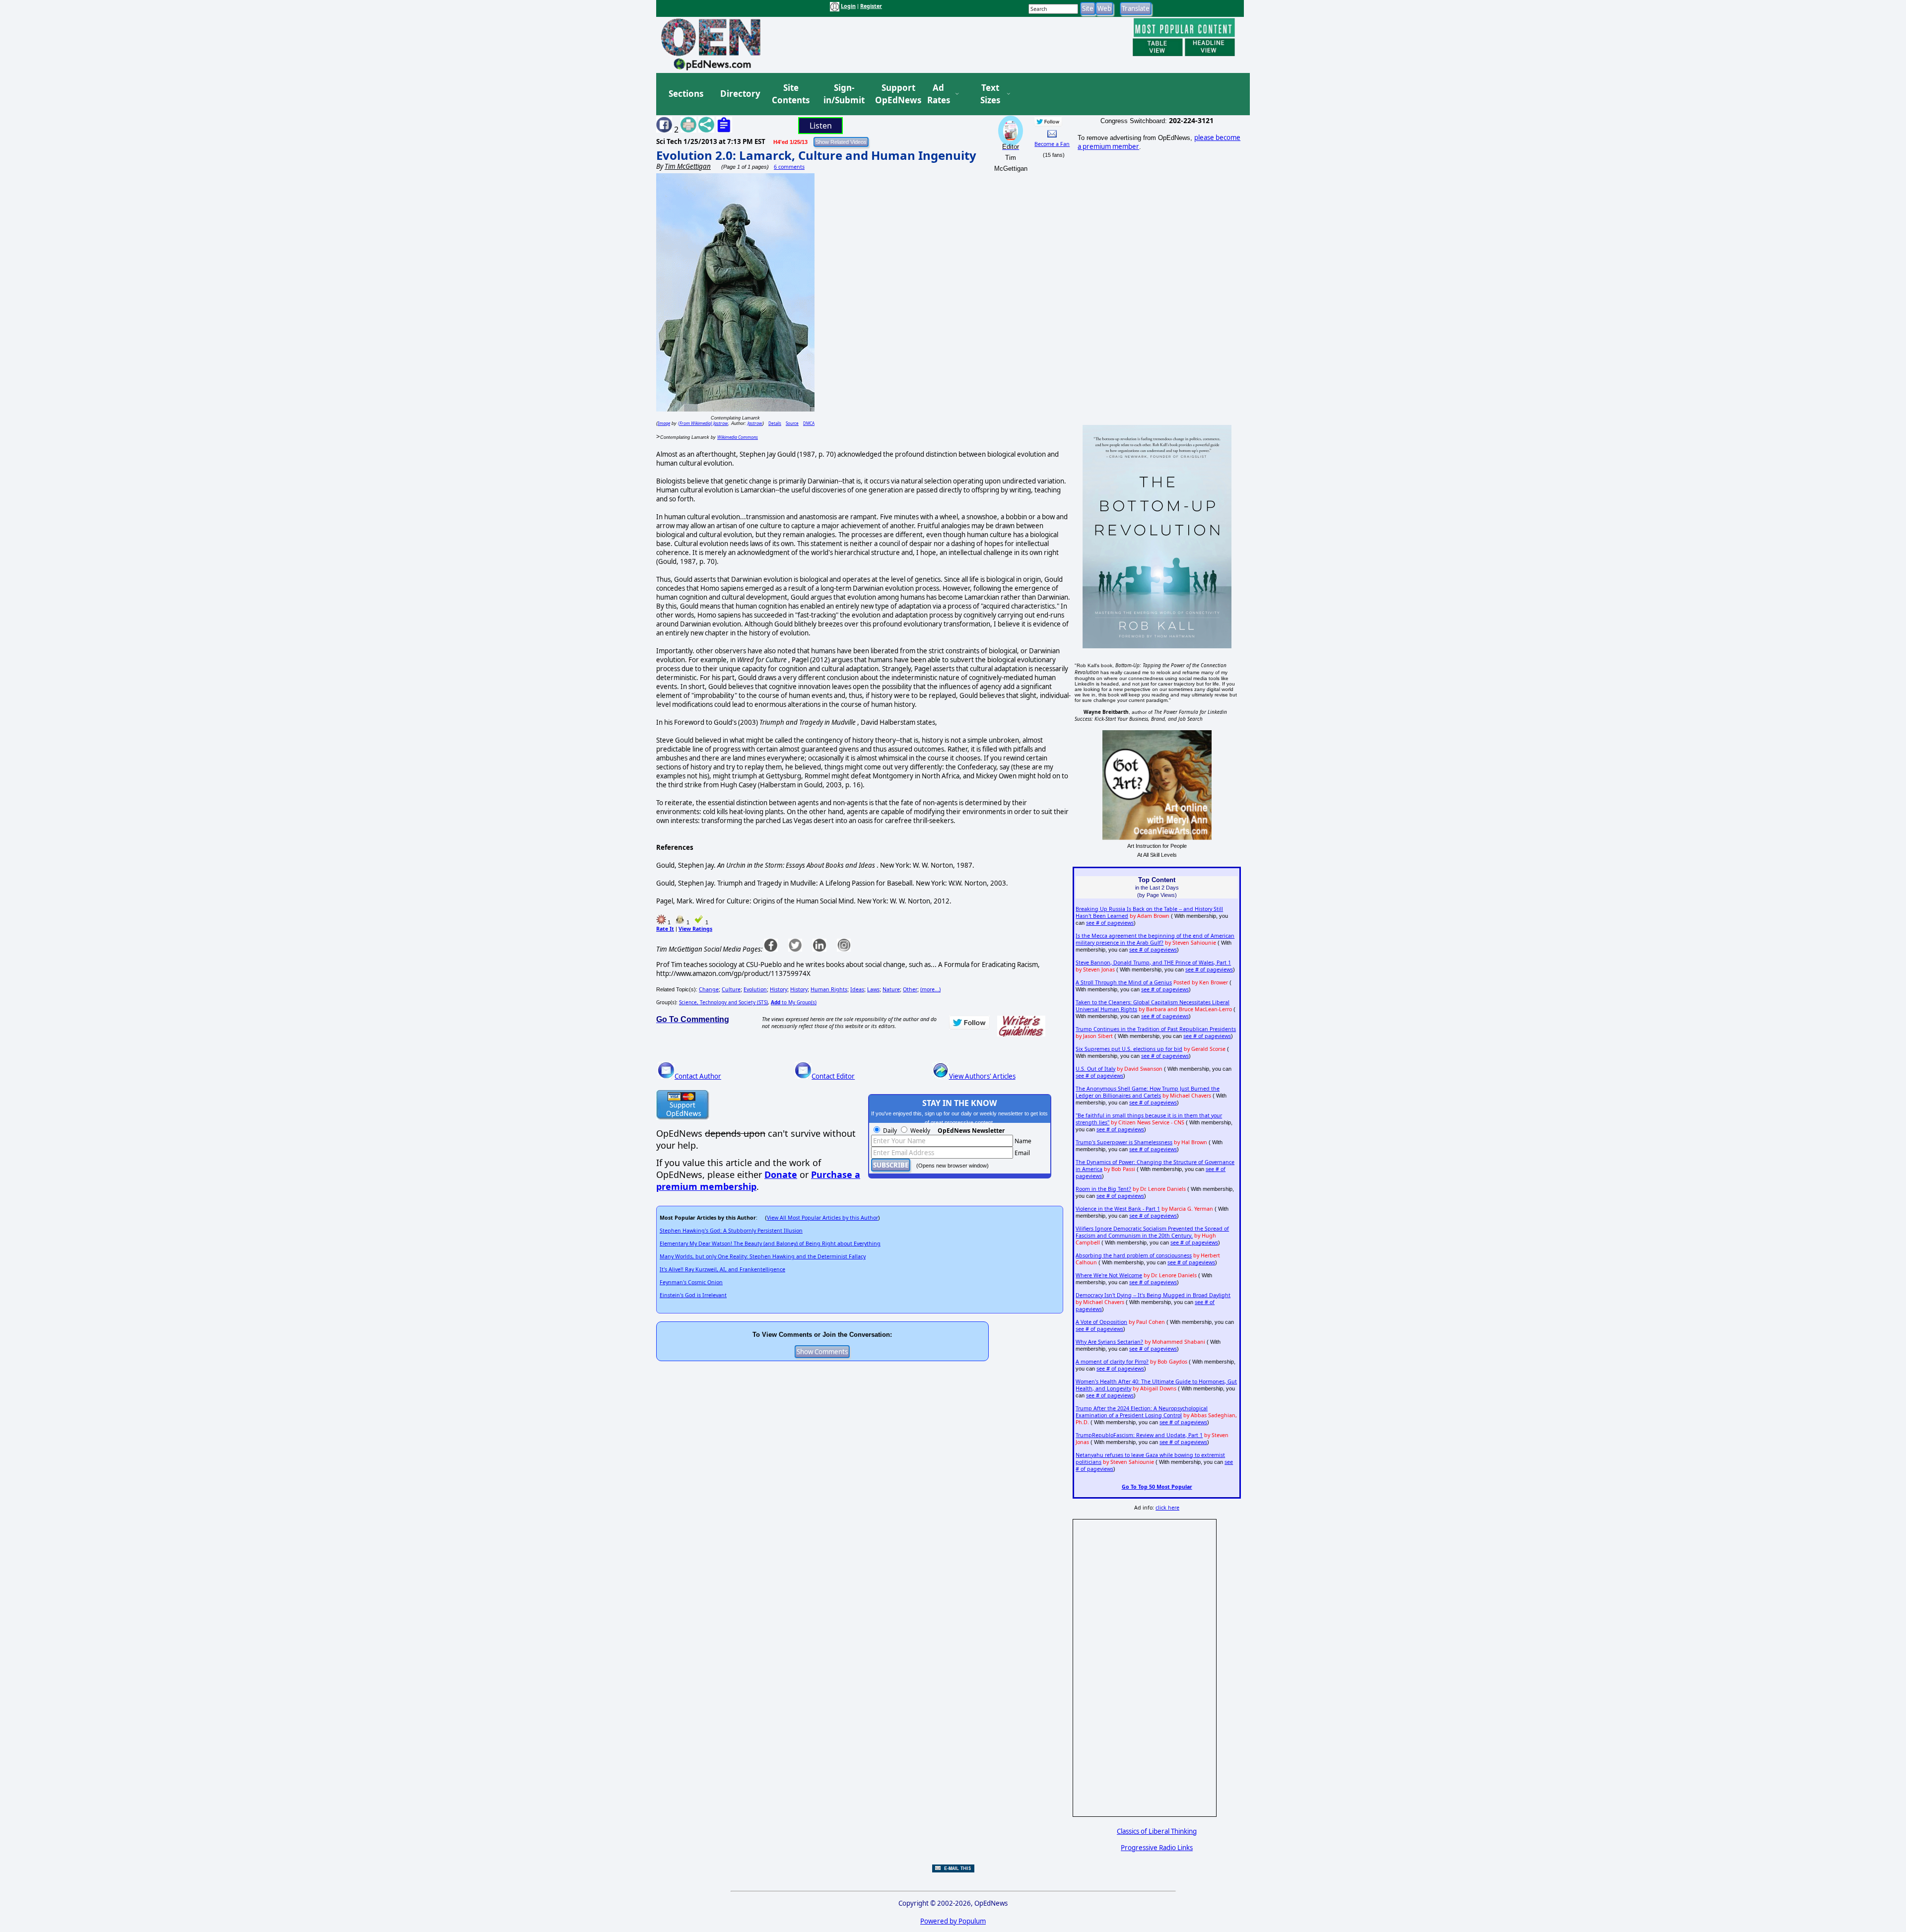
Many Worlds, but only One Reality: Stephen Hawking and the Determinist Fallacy (763, 1256)
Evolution (755, 989)
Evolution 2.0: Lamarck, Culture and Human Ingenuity (816, 155)
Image (664, 423)
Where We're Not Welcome (1109, 1275)
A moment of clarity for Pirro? (1112, 1362)
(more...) (930, 989)
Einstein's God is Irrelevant (693, 1295)
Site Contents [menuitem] (791, 94)
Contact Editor (833, 1076)
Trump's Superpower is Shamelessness (1124, 1142)
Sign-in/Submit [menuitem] (843, 94)
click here (1167, 1508)
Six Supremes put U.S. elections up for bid (1129, 1049)
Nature (891, 989)
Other (910, 989)
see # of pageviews (1110, 923)
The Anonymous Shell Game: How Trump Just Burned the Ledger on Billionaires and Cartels (1148, 1092)
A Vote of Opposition (1101, 1322)
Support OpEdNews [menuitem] (894, 94)
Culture (731, 989)
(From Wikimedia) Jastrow (703, 423)
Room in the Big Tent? (1103, 1189)
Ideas (857, 989)
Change (709, 989)
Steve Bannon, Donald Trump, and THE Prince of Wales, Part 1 (1153, 963)
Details (775, 423)
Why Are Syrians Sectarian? (1109, 1342)
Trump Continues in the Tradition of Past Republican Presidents (1156, 1029)
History (779, 989)
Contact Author (698, 1076)
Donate (781, 1174)
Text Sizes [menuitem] (990, 94)
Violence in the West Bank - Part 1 (1118, 1209)
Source (792, 423)
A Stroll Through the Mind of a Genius (1124, 982)
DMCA (809, 423)
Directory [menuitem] (740, 94)
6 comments (789, 167)
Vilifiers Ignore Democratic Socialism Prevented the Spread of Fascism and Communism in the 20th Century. (1152, 1232)
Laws (873, 989)
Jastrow (755, 423)
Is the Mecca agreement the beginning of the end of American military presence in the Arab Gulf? (1155, 939)
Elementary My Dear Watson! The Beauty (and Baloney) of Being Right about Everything (770, 1243)
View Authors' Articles (982, 1076)
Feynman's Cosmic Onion (691, 1282)
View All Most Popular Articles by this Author (822, 1218)
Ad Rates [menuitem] (939, 94)
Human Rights (829, 989)
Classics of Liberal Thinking (1157, 1831)
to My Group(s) (794, 1002)
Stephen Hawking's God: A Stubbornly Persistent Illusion (731, 1231)
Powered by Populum (953, 1921)
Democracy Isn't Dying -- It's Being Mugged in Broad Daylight (1153, 1295)
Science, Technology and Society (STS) (723, 1002)
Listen (821, 126)
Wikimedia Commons (738, 437)
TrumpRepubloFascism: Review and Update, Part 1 (1139, 1435)
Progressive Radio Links (1157, 1848)
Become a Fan (1052, 144)
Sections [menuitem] (686, 94)
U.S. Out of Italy (1095, 1069)
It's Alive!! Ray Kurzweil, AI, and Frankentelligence (722, 1269)
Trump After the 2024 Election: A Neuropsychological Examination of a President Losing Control (1142, 1412)
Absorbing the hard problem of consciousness (1134, 1255)
